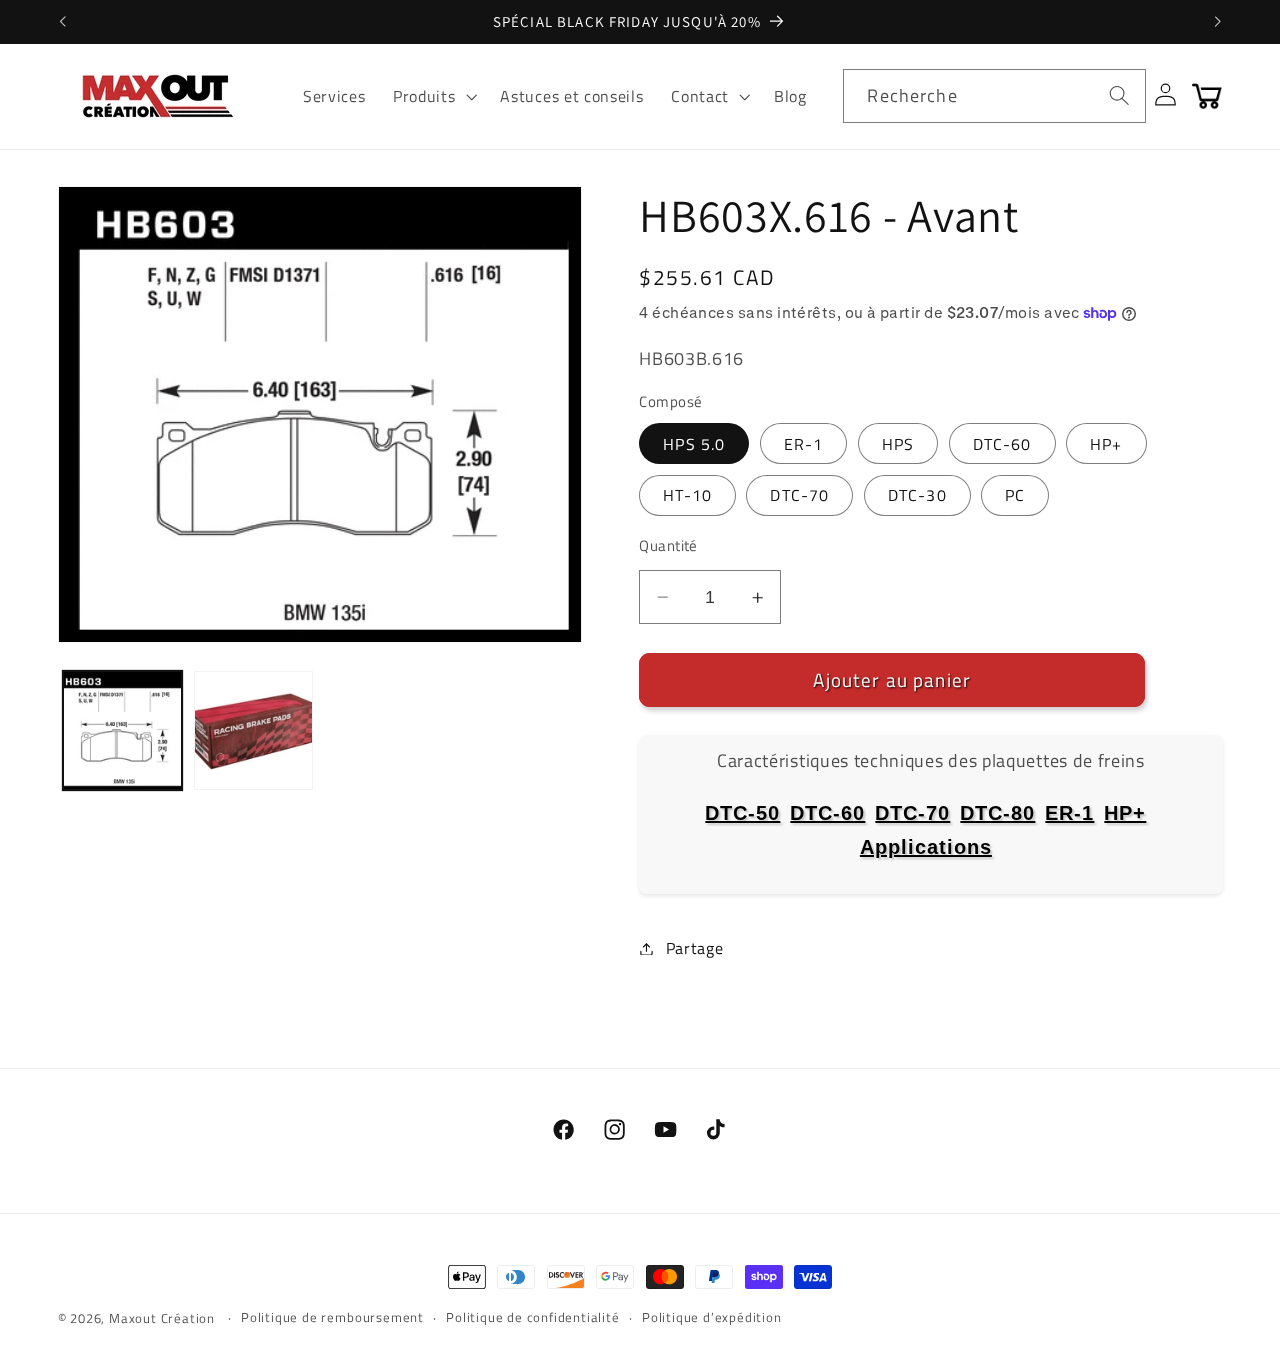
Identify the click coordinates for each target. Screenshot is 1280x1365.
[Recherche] (1119, 95)
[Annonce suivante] (1218, 22)
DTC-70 (799, 495)
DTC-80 (997, 813)
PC (1015, 495)
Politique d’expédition (712, 1317)
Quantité (668, 545)
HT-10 (687, 495)
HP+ (1106, 444)
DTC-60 (1002, 444)
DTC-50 (742, 813)
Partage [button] (694, 948)
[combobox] (994, 96)
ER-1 (804, 444)
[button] (432, 96)
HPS (898, 444)
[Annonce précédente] (62, 22)
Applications (926, 847)
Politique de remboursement (332, 1317)
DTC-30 (917, 495)
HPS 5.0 (694, 444)
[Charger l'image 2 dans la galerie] (253, 730)
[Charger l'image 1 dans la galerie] (122, 730)
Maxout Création (162, 1318)
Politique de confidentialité (533, 1317)
